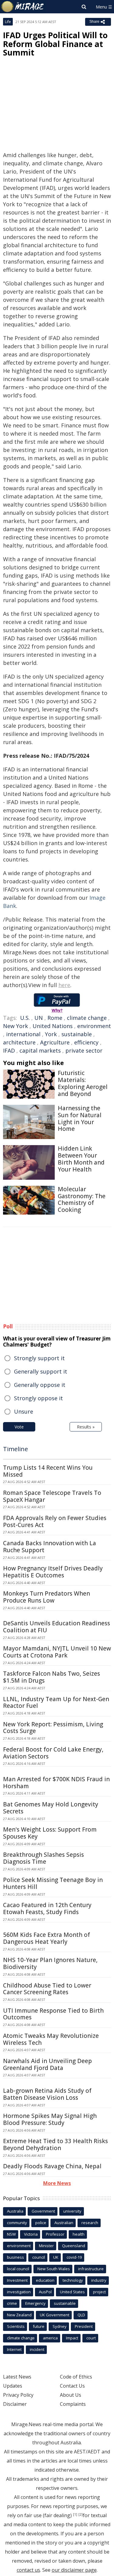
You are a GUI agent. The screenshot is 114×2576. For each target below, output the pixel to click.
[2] (81, 2514)
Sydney (60, 2326)
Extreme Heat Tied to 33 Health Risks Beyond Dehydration (55, 2144)
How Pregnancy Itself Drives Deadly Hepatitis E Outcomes (53, 1572)
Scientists (16, 2326)
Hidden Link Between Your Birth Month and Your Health (81, 1159)
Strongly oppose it (38, 1398)
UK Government (55, 2315)
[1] (75, 2514)
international (23, 1034)
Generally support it (41, 1371)
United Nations (53, 1026)
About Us (71, 2395)
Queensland (74, 2246)
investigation (19, 2292)
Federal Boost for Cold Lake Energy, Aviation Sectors (53, 1753)
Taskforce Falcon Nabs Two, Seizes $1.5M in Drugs (52, 1677)
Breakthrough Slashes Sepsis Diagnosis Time (43, 1858)
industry (99, 2280)
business (16, 2257)
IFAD (9, 1050)
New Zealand (19, 2315)
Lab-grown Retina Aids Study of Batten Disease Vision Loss (47, 2094)
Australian (64, 2223)
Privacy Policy (18, 2395)
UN (39, 1018)
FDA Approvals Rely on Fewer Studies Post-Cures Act (55, 1521)
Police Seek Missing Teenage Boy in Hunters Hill (53, 1883)
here (64, 985)
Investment (17, 2280)
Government (43, 2211)
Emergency (35, 2303)
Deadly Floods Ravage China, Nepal (52, 2166)
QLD (81, 2315)
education (45, 2280)
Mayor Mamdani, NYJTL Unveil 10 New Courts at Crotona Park (57, 1652)
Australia (15, 2211)
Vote (19, 1427)
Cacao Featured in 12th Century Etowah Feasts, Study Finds (47, 1908)
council (39, 2257)
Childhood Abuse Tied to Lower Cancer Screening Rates (47, 1989)
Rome (55, 1018)
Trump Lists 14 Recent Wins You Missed (48, 1471)
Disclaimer (15, 2404)
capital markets (40, 1050)
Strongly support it (39, 1358)
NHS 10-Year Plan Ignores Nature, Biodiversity (50, 1963)
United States (72, 2292)
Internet (14, 2349)
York (51, 1034)
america (50, 2338)
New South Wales (54, 2269)
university (72, 2211)
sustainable (77, 1034)
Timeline (16, 1449)
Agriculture (55, 1042)
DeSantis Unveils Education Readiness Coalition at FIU (57, 1627)
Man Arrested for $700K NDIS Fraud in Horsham (56, 1783)
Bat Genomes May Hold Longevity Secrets (51, 1808)
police (41, 2223)
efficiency (86, 1042)
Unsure (24, 1411)
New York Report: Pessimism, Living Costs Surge (53, 1728)
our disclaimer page (74, 2570)
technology (73, 2280)
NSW (11, 2234)
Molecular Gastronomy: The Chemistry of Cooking (82, 1199)
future (39, 2326)
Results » (86, 1427)
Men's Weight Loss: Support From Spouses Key (50, 1833)
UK (56, 2257)
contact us (28, 2570)
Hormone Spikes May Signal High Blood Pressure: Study (50, 2119)
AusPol (45, 2292)
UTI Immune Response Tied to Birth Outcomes (53, 2014)
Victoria (31, 2234)
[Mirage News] (23, 7)
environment (94, 1026)
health (79, 2234)
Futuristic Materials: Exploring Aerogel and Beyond (83, 1083)
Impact (72, 2338)
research (90, 2223)
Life (8, 22)
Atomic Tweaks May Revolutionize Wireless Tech (51, 2039)
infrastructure (91, 2269)
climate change (87, 1018)
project (99, 2292)
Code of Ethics (76, 2377)
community (17, 2223)
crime (12, 2303)
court (91, 2338)
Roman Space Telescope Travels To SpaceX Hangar (52, 1496)
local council (18, 2269)
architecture (19, 1042)
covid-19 (74, 2257)
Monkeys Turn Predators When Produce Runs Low (47, 1597)
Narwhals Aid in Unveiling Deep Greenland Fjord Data (47, 2064)
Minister (46, 2246)
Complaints (73, 2404)
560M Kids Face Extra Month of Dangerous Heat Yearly (47, 1938)
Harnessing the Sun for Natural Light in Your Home (80, 1118)
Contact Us (72, 2386)
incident (37, 2349)
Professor (55, 2234)
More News (57, 2183)
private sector (84, 1050)
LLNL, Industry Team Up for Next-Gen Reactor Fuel (56, 1703)
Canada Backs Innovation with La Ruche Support (50, 1547)
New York (16, 1026)
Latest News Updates (17, 2381)
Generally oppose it (40, 1385)
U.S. (25, 1018)
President (84, 2326)
